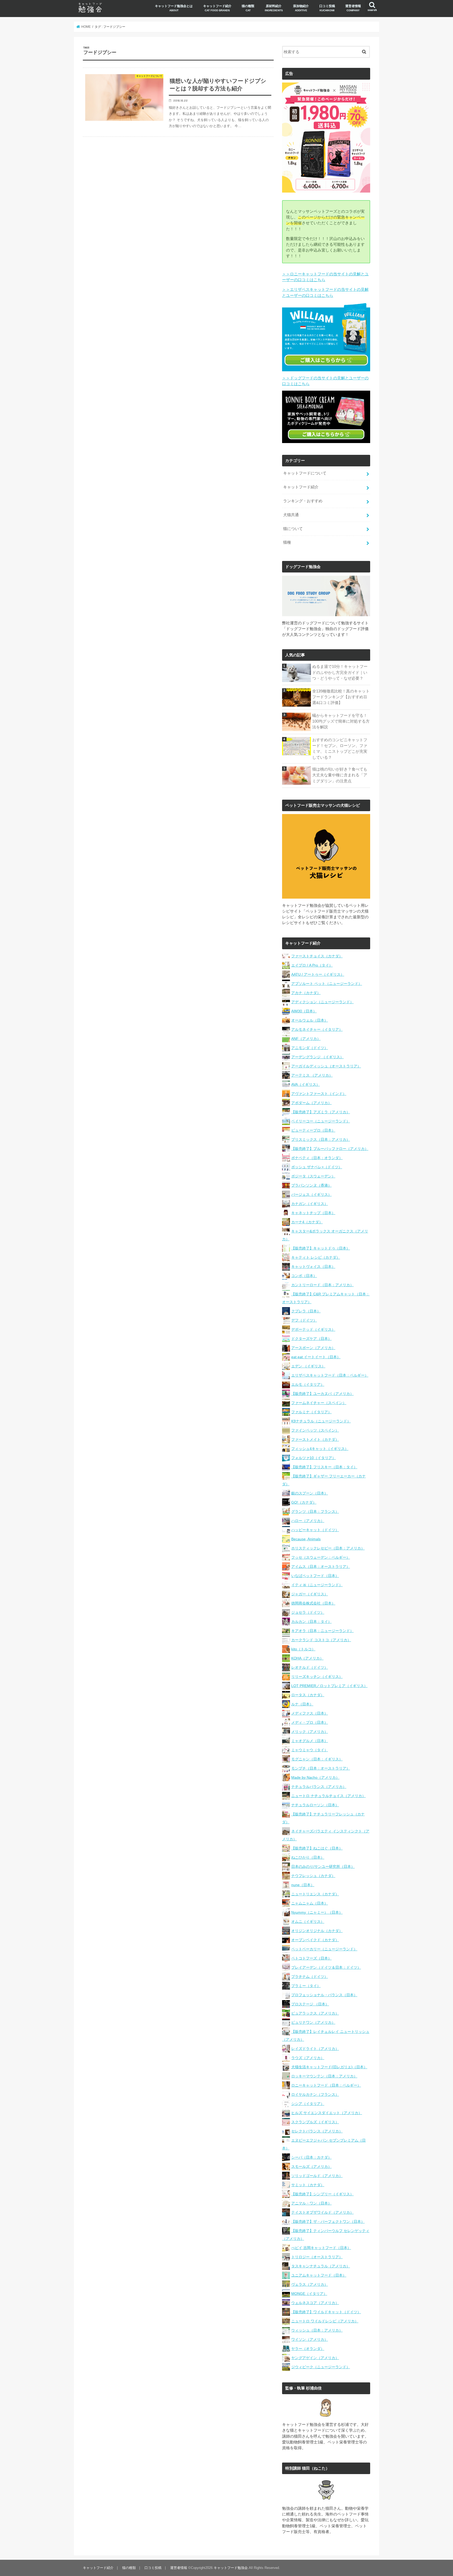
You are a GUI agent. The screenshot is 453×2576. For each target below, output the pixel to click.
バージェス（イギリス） (311, 1194)
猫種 (287, 542)
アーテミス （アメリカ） (312, 1075)
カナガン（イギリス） (310, 1204)
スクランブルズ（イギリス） (315, 2122)
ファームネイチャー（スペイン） (319, 1403)
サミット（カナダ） (308, 2185)
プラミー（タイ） (306, 1986)
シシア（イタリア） (308, 2104)
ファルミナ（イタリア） (311, 1412)
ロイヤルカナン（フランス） (315, 2094)
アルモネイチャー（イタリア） (317, 1029)
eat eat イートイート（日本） (316, 1357)
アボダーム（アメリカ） (311, 1103)
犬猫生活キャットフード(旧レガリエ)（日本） (329, 2067)
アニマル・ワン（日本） (311, 2203)
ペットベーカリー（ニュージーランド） (324, 1949)
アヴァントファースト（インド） (319, 1094)
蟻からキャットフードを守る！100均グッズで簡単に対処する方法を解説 (341, 721)
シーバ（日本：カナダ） (311, 2157)
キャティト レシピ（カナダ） (316, 1257)
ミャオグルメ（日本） (310, 1741)
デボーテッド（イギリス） (313, 1329)
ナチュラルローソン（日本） (315, 1805)
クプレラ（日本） (306, 1311)
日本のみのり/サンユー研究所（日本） (323, 1866)
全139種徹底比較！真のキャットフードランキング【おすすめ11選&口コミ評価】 (341, 697)
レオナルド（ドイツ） (310, 1667)
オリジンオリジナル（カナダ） (317, 1931)
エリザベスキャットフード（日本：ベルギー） (330, 1375)
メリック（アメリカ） (310, 1732)
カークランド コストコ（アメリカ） (321, 1640)
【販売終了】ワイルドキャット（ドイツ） (326, 2312)
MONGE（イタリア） (309, 2294)
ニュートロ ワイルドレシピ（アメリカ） (325, 2321)
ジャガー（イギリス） (310, 1594)
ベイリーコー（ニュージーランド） (321, 1121)
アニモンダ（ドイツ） (310, 1048)
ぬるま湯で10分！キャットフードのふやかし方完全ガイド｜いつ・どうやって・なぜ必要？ (340, 672)
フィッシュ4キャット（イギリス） (320, 1449)
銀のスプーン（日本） (310, 1493)
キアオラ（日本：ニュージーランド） (322, 1631)
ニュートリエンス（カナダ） (315, 1894)
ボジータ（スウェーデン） (313, 1176)
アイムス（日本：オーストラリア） (321, 1567)
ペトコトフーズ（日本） (311, 1958)
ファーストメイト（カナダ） (315, 1439)
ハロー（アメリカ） (308, 1521)
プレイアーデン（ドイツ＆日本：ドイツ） (326, 1967)
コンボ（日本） (304, 1276)
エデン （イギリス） (308, 1366)
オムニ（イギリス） (308, 1922)
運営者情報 (353, 8)
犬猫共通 (291, 515)
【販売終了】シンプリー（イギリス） (322, 2194)
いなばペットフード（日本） (315, 1576)
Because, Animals (306, 1539)
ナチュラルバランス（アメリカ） (319, 1787)
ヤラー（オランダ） (308, 2349)
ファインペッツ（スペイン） (315, 1430)
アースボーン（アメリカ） (313, 1348)
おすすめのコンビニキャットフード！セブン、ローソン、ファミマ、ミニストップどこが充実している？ (340, 749)
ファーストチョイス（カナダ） (317, 956)
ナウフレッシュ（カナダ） (313, 1876)
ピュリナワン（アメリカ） (313, 2022)
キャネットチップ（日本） (313, 1213)
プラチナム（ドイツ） (310, 1977)
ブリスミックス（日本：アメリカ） (321, 1139)
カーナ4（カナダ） (307, 1222)
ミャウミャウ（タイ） (310, 1750)
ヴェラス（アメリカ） (310, 2284)
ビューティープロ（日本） (313, 1130)
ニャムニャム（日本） (310, 1903)
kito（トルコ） (303, 1649)
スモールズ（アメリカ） (311, 2166)
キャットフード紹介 (217, 8)
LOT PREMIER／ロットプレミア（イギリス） (329, 1686)
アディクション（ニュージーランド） (322, 1002)
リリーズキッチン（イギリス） (317, 1677)
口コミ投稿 (327, 8)
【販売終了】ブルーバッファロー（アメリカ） (330, 1149)
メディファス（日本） (310, 1713)
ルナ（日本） (302, 1704)
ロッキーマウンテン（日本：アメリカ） (324, 2076)
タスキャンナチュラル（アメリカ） (321, 2266)
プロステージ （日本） (310, 2004)
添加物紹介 (301, 8)
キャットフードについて (305, 473)
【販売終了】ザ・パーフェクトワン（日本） (328, 2222)
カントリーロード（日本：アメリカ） (322, 1285)
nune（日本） (303, 1885)
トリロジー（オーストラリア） (317, 2257)
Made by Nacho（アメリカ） (315, 1777)
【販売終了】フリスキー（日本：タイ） (324, 1467)
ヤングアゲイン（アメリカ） (315, 2358)
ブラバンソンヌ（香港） (311, 1185)
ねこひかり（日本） (308, 1857)
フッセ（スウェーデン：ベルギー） (321, 1557)
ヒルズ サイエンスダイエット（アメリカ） (327, 2113)
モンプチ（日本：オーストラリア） (321, 1768)
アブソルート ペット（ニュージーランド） (327, 984)
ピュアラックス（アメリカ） (315, 2013)
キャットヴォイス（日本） (313, 1267)
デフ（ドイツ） (304, 1320)
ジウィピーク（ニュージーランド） (321, 2367)
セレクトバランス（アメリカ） (317, 2131)
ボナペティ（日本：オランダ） (317, 1158)
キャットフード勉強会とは (174, 8)
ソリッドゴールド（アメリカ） (317, 2176)
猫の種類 (248, 8)
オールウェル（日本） (310, 1020)
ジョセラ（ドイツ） (308, 1612)
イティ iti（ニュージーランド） (317, 1585)
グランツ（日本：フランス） (315, 1511)
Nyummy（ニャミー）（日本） (317, 1912)
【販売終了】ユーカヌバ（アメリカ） (322, 1394)
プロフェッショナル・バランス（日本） (324, 1995)
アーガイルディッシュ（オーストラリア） (326, 1066)
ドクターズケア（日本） (311, 1339)
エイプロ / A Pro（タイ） (312, 965)
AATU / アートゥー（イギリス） (318, 974)
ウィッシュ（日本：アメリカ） (317, 2330)
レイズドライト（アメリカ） (315, 2049)
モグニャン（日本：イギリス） (317, 1759)
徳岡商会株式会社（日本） (313, 1603)
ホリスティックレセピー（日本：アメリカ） (328, 1548)
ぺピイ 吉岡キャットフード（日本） (321, 2248)
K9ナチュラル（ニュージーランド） (321, 1421)
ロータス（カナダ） (308, 1695)
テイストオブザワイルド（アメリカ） (322, 2212)
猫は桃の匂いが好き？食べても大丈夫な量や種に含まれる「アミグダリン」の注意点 (340, 775)
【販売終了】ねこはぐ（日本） (317, 1848)
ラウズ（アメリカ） (308, 2058)
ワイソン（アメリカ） (310, 2339)
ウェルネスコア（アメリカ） (315, 2303)
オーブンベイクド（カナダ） (315, 1940)
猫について (293, 529)
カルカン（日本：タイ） (311, 1622)
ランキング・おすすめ (303, 501)
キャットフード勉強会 (231, 2568)
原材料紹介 (274, 8)
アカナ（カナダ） (306, 993)
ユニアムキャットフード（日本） (319, 2275)
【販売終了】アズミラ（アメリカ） (321, 1112)
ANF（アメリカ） (306, 1039)
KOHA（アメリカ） (307, 1658)
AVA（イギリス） (306, 1084)
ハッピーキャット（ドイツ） (315, 1530)
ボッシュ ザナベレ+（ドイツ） (317, 1167)
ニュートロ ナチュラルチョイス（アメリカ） (328, 1796)
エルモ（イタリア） (308, 1384)
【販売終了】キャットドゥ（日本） (321, 1248)
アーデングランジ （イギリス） (317, 1057)
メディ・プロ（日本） (310, 1722)
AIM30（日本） (304, 1011)
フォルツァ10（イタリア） (314, 1458)
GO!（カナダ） (304, 1502)
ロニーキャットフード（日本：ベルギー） (326, 2085)
